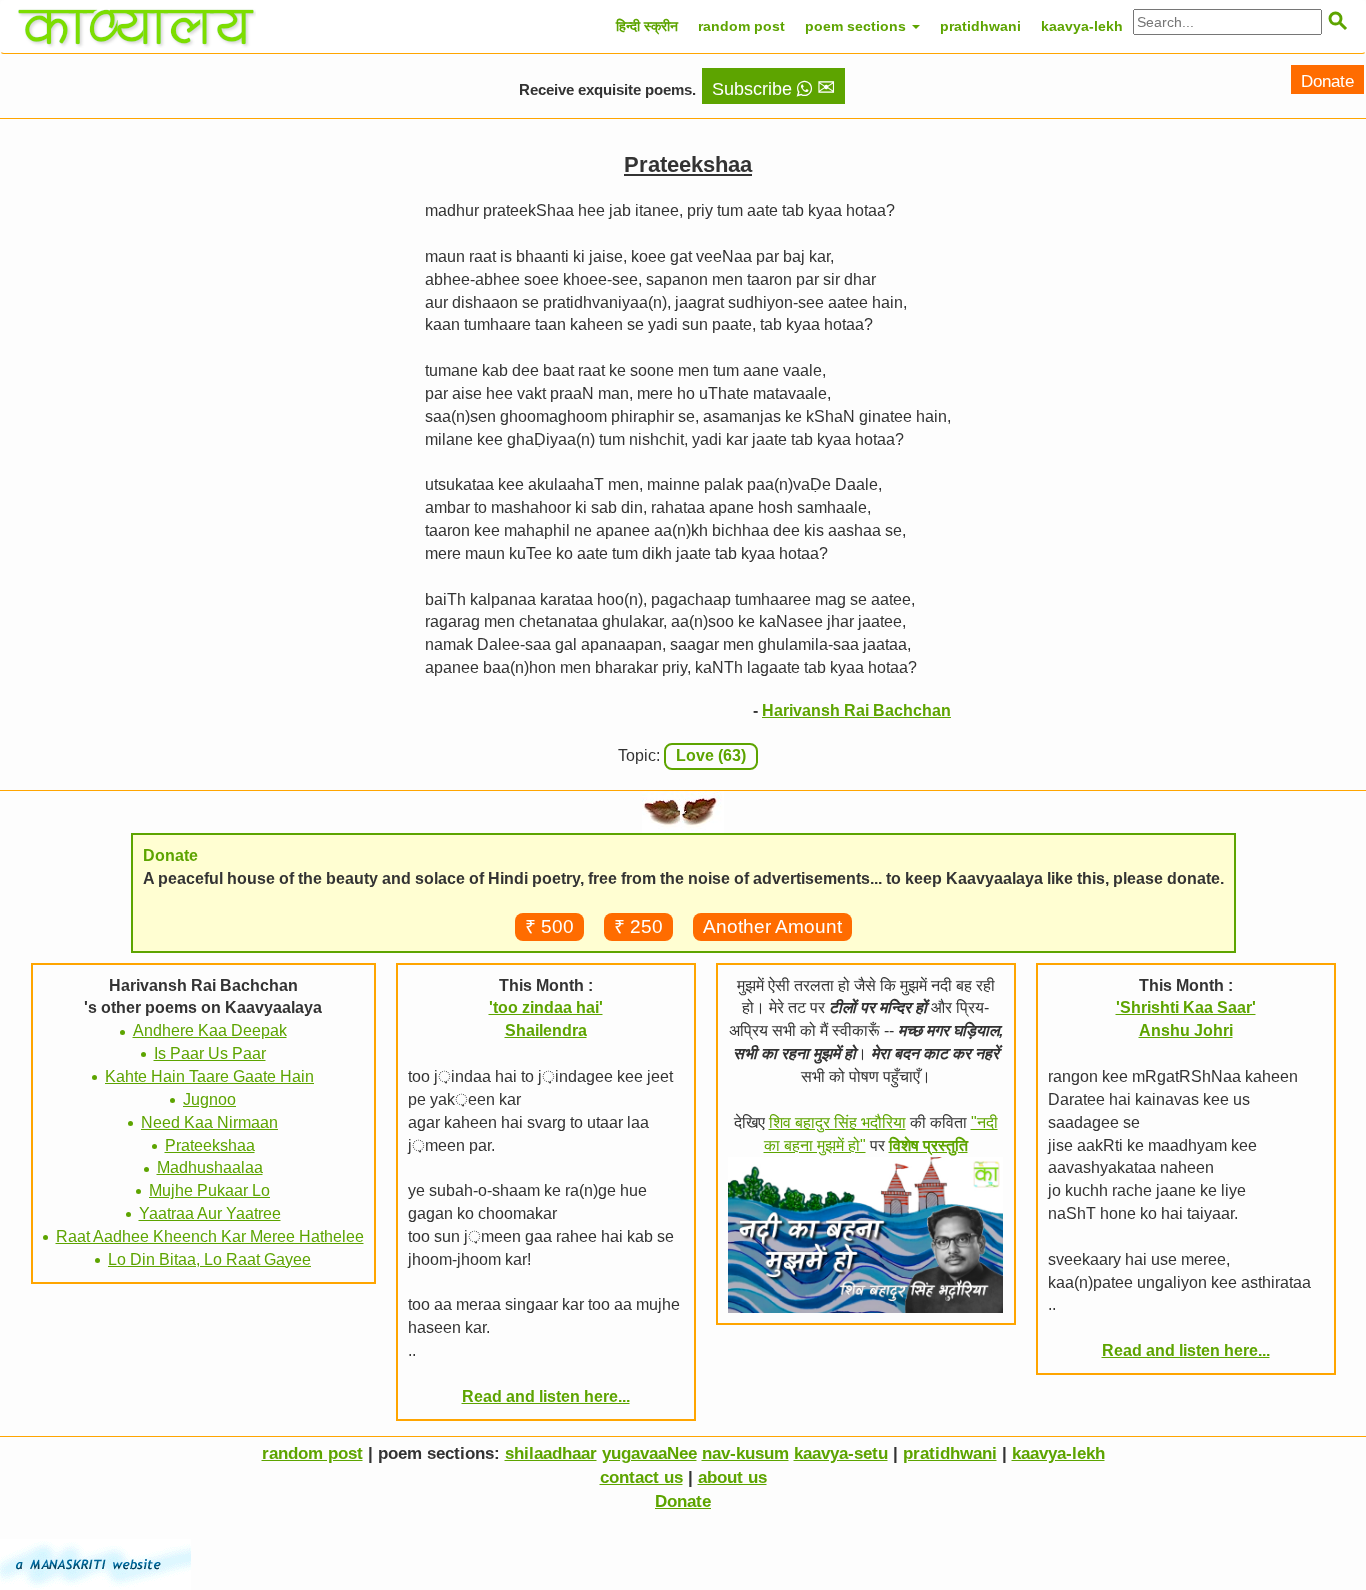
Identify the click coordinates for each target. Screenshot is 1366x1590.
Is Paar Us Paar (210, 1053)
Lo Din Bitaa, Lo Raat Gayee (209, 1259)
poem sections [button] (857, 26)
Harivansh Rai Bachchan (856, 710)
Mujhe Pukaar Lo (209, 1190)
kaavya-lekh (1082, 26)
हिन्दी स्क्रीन (647, 26)
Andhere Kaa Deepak (210, 1030)
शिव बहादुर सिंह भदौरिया (837, 1122)
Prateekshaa (210, 1145)
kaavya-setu (841, 1453)
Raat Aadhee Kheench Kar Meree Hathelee (210, 1236)
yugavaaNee (649, 1453)
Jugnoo (209, 1099)
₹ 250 (638, 926)
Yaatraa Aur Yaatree (210, 1213)
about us (732, 1477)
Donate (1327, 81)
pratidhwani (980, 26)
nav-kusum (745, 1453)
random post (741, 26)
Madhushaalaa (210, 1167)
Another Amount (772, 926)
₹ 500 (549, 926)
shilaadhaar (551, 1453)
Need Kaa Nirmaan (209, 1122)
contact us (641, 1477)
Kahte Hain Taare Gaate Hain (209, 1076)
